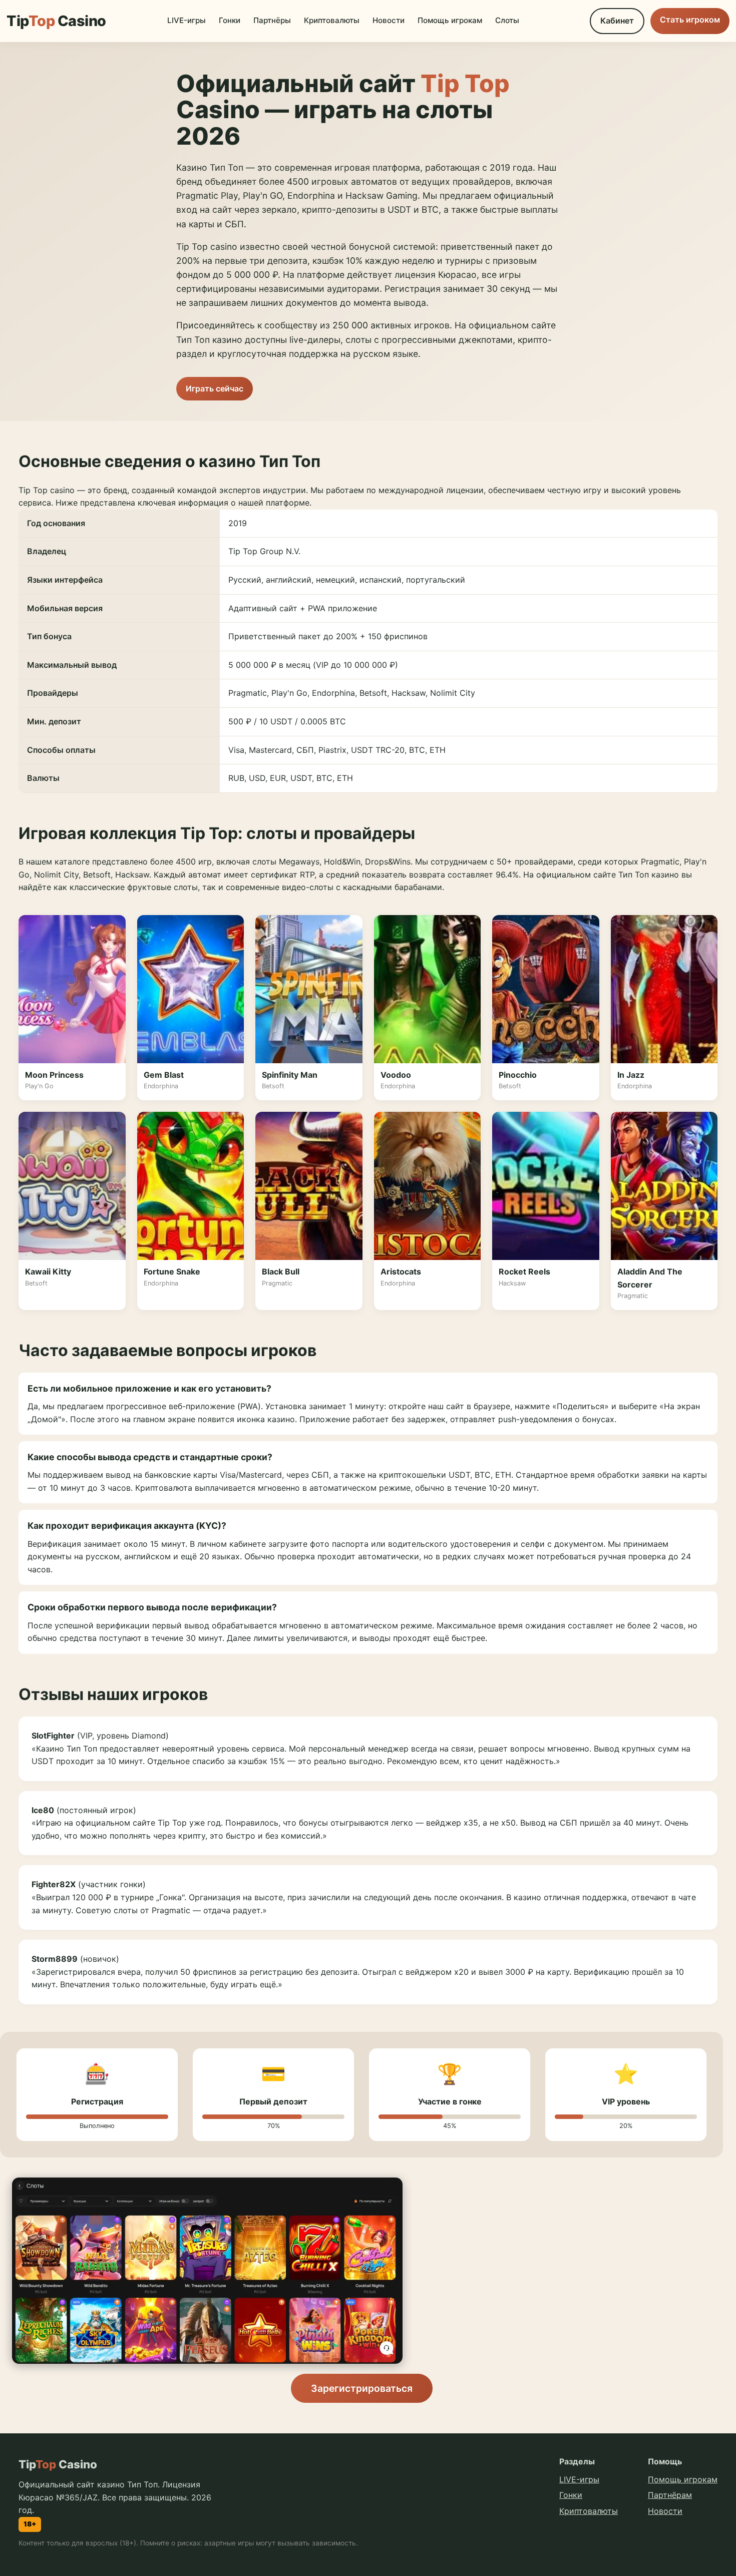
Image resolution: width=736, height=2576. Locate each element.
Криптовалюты (332, 20)
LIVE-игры (187, 20)
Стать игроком (690, 20)
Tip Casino (56, 21)
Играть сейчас (215, 388)
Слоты (507, 20)
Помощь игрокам (450, 20)
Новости (389, 20)
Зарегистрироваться (362, 2388)
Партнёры (272, 20)
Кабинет (617, 21)
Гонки (230, 20)
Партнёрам (670, 2495)
